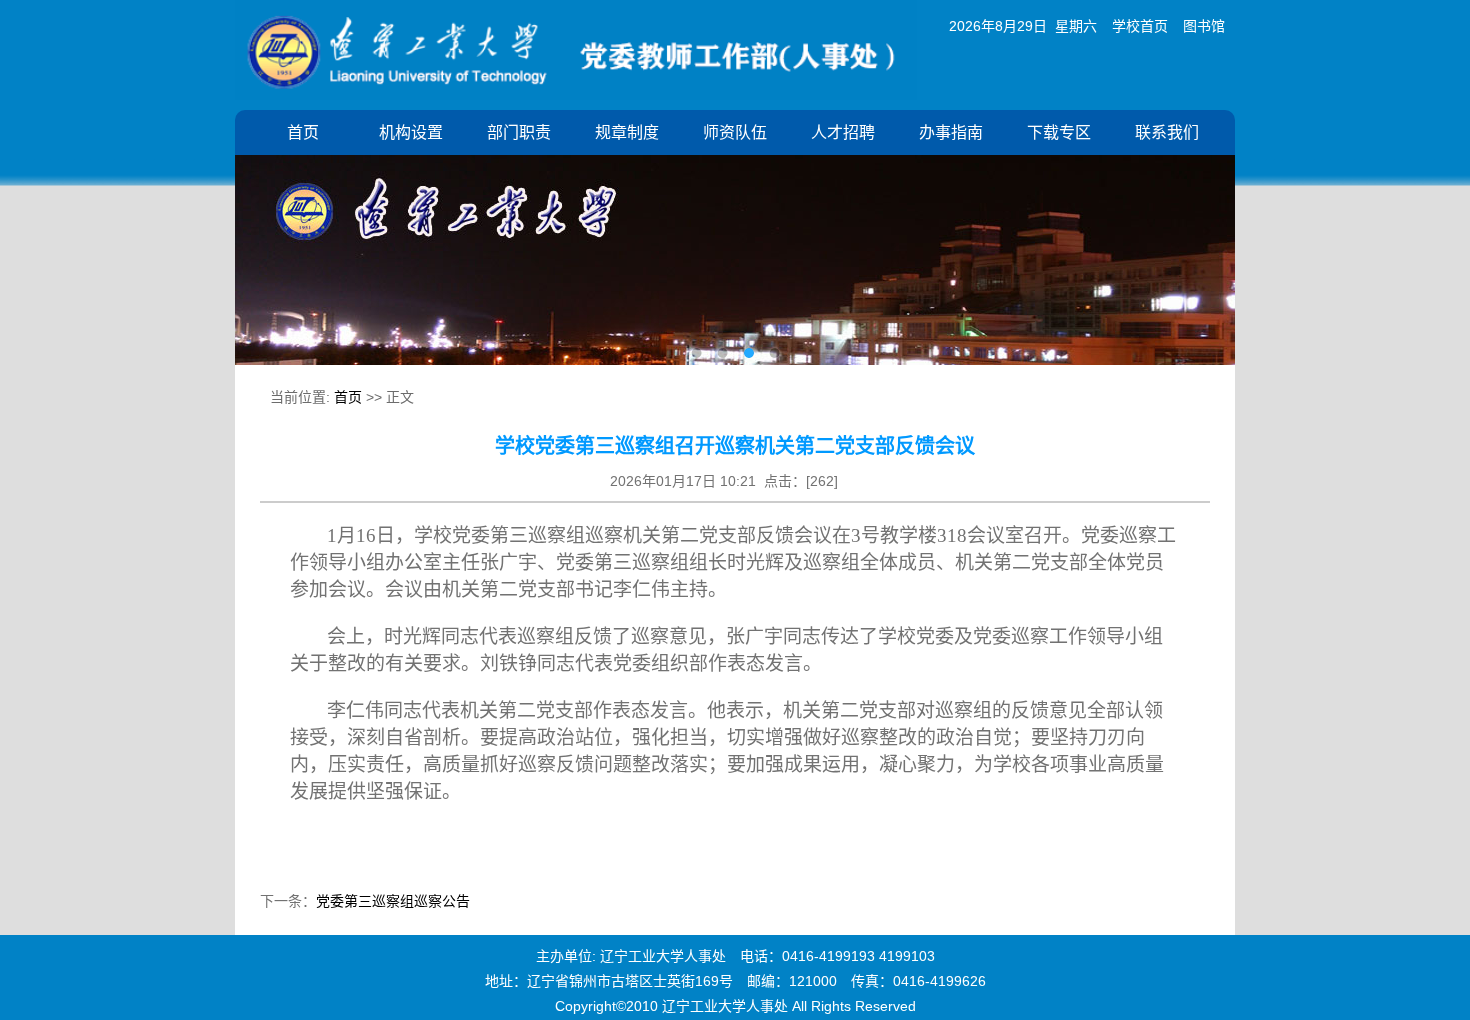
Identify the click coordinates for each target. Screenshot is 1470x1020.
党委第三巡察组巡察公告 (393, 901)
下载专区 (1059, 132)
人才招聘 (843, 132)
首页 (303, 132)
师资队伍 (735, 132)
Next (1205, 245)
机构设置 (411, 132)
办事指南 (951, 132)
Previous (265, 245)
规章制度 (627, 132)
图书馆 (1204, 26)
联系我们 (1167, 132)
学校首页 (1140, 26)
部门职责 (519, 132)
